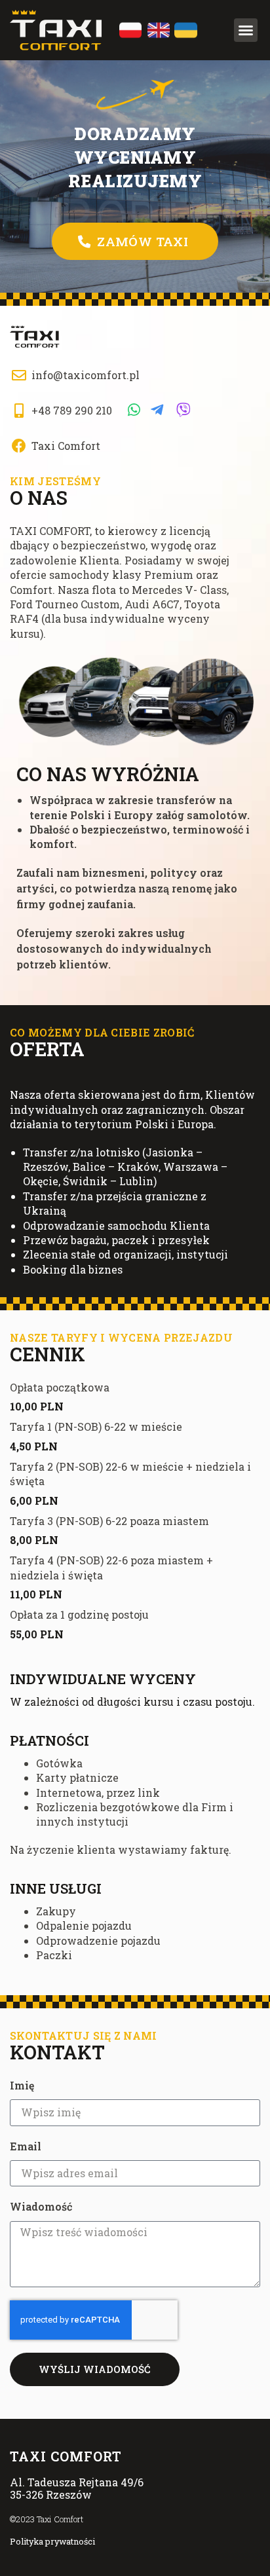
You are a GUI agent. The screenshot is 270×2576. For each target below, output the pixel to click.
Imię (22, 2085)
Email (26, 2146)
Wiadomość (41, 2206)
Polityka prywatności (52, 2541)
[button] (246, 30)
